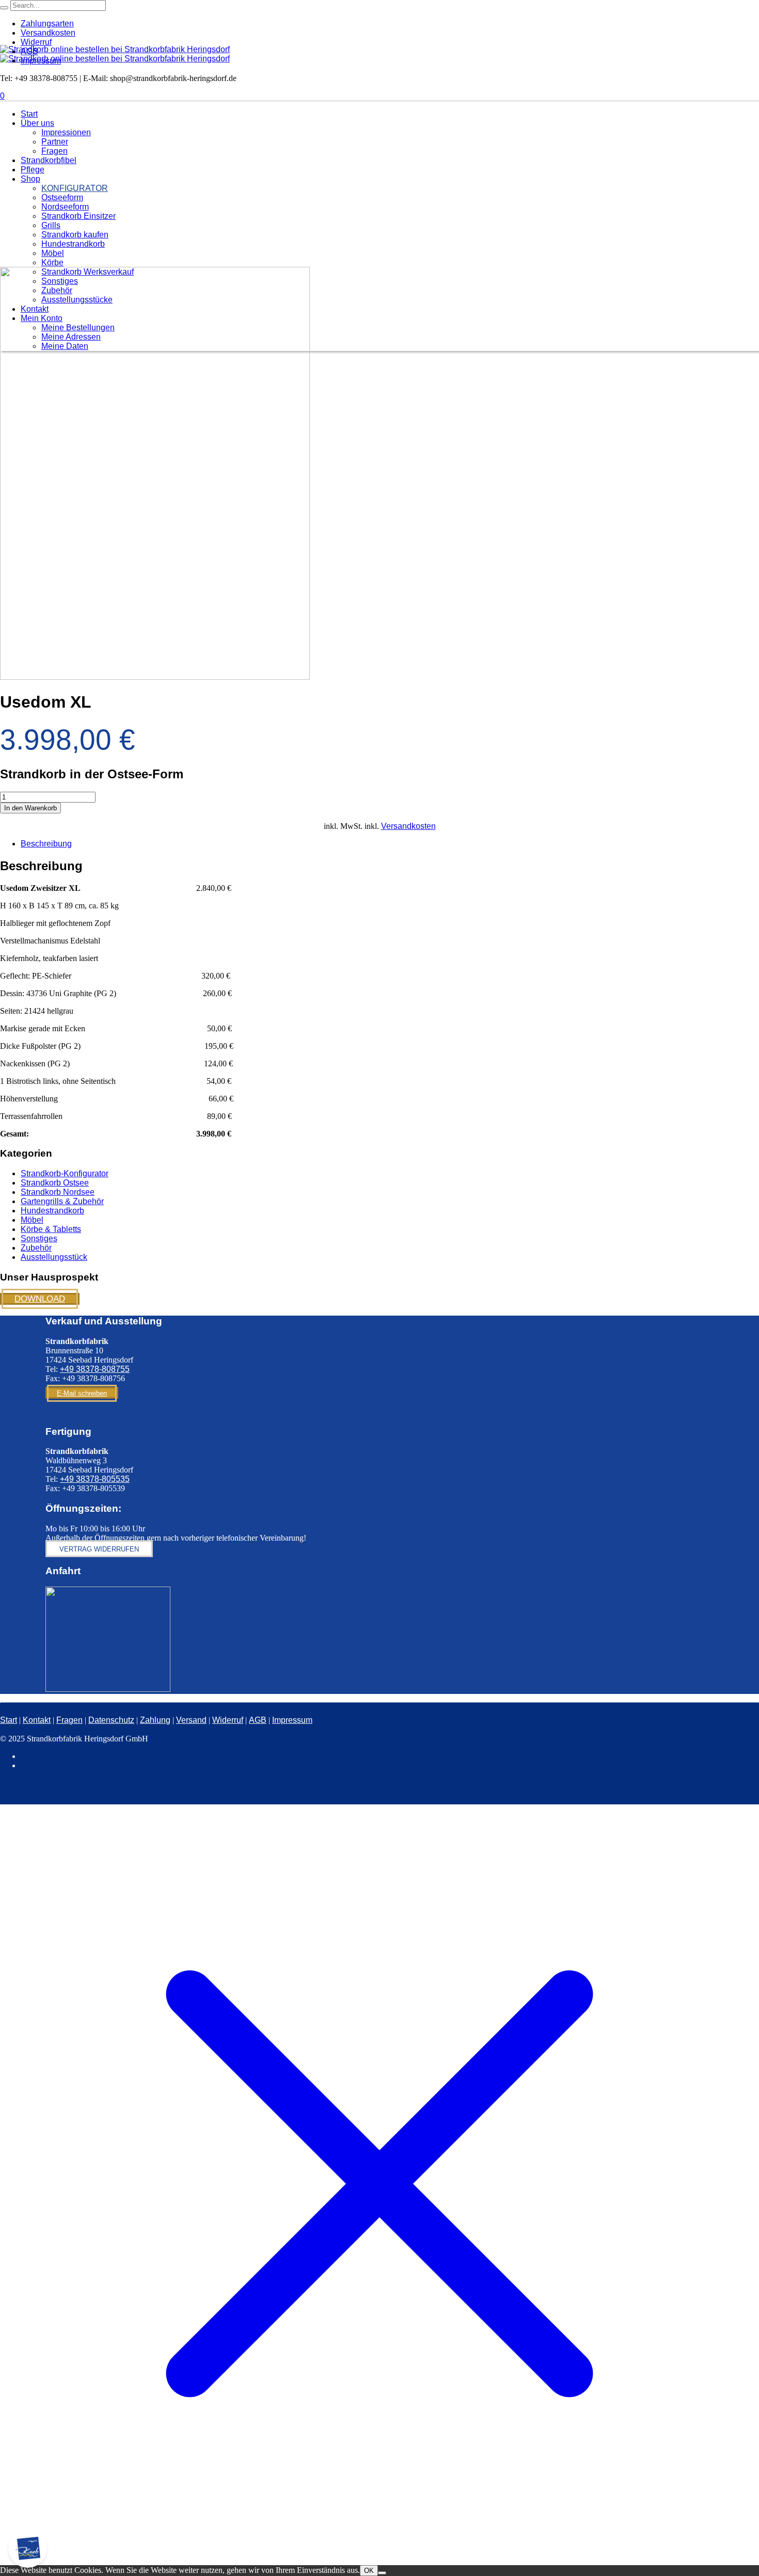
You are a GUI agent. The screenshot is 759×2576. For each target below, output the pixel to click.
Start (9, 1720)
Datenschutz (111, 1720)
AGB (258, 1720)
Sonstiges (39, 1238)
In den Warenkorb (30, 808)
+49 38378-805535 (95, 1479)
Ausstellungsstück (54, 1257)
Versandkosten (408, 826)
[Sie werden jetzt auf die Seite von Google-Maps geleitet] (108, 1689)
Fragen (69, 1720)
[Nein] (382, 2573)
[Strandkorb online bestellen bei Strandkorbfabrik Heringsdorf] (115, 54)
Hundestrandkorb (52, 1211)
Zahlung (155, 1720)
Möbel (32, 1220)
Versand (191, 1720)
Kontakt (37, 1720)
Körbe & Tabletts (51, 1229)
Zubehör (36, 1248)
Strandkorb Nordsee (58, 1192)
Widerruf (228, 1720)
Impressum (292, 1720)
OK (369, 2571)
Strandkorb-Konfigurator (65, 1173)
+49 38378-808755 (95, 1369)
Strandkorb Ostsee (55, 1183)
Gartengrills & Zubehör (62, 1201)
